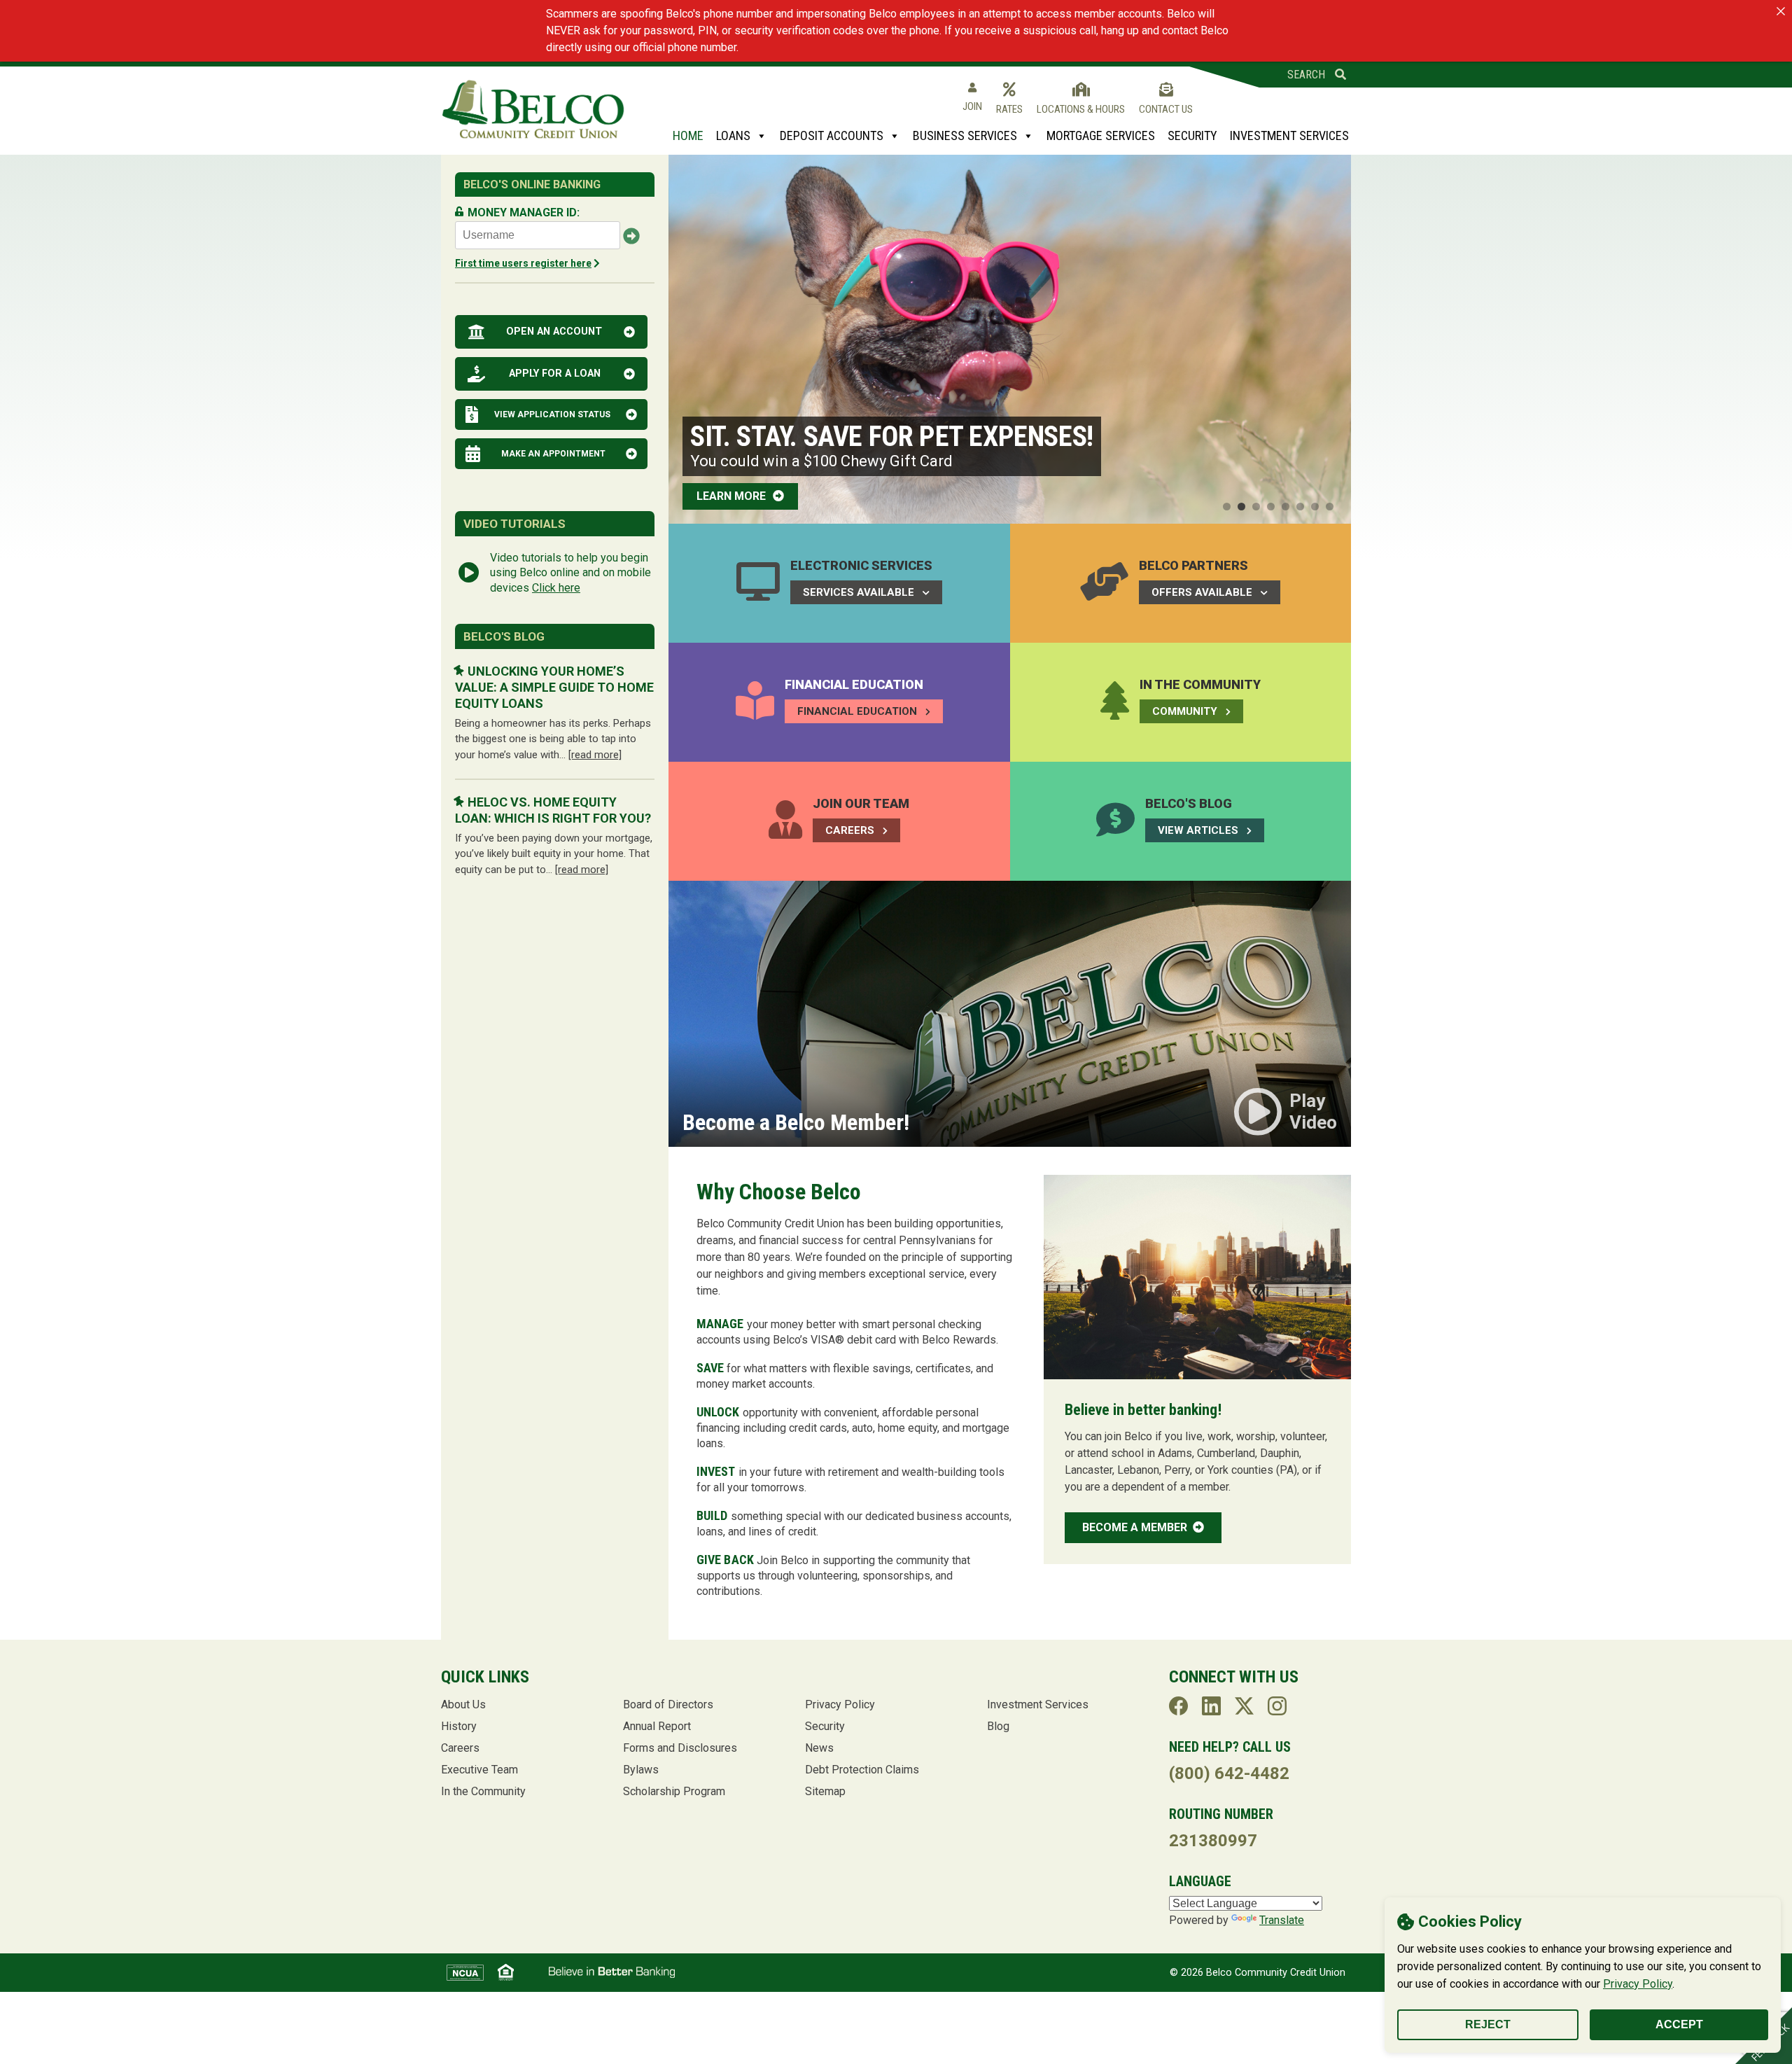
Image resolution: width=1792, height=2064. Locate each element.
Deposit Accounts (832, 135)
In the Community (483, 1791)
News (819, 1748)
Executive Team (479, 1770)
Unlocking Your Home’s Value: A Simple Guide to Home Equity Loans (554, 688)
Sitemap (825, 1791)
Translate (1282, 1920)
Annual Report (657, 1726)
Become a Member (1136, 1527)
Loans (733, 135)
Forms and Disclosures (680, 1748)
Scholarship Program (674, 1791)
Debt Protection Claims (862, 1770)
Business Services (965, 135)
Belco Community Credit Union (533, 110)
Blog (998, 1726)
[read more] (595, 755)
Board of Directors (668, 1704)
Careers (460, 1748)
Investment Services (1289, 135)
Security (1192, 135)
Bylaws (641, 1770)
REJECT (1488, 2024)
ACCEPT (1679, 2024)
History (459, 1726)
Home (688, 135)
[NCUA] (465, 1973)
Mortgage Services (1101, 135)
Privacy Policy (1638, 1984)
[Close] (1781, 11)
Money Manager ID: (524, 212)
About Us (463, 1704)
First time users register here (523, 263)
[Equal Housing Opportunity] (506, 1972)
